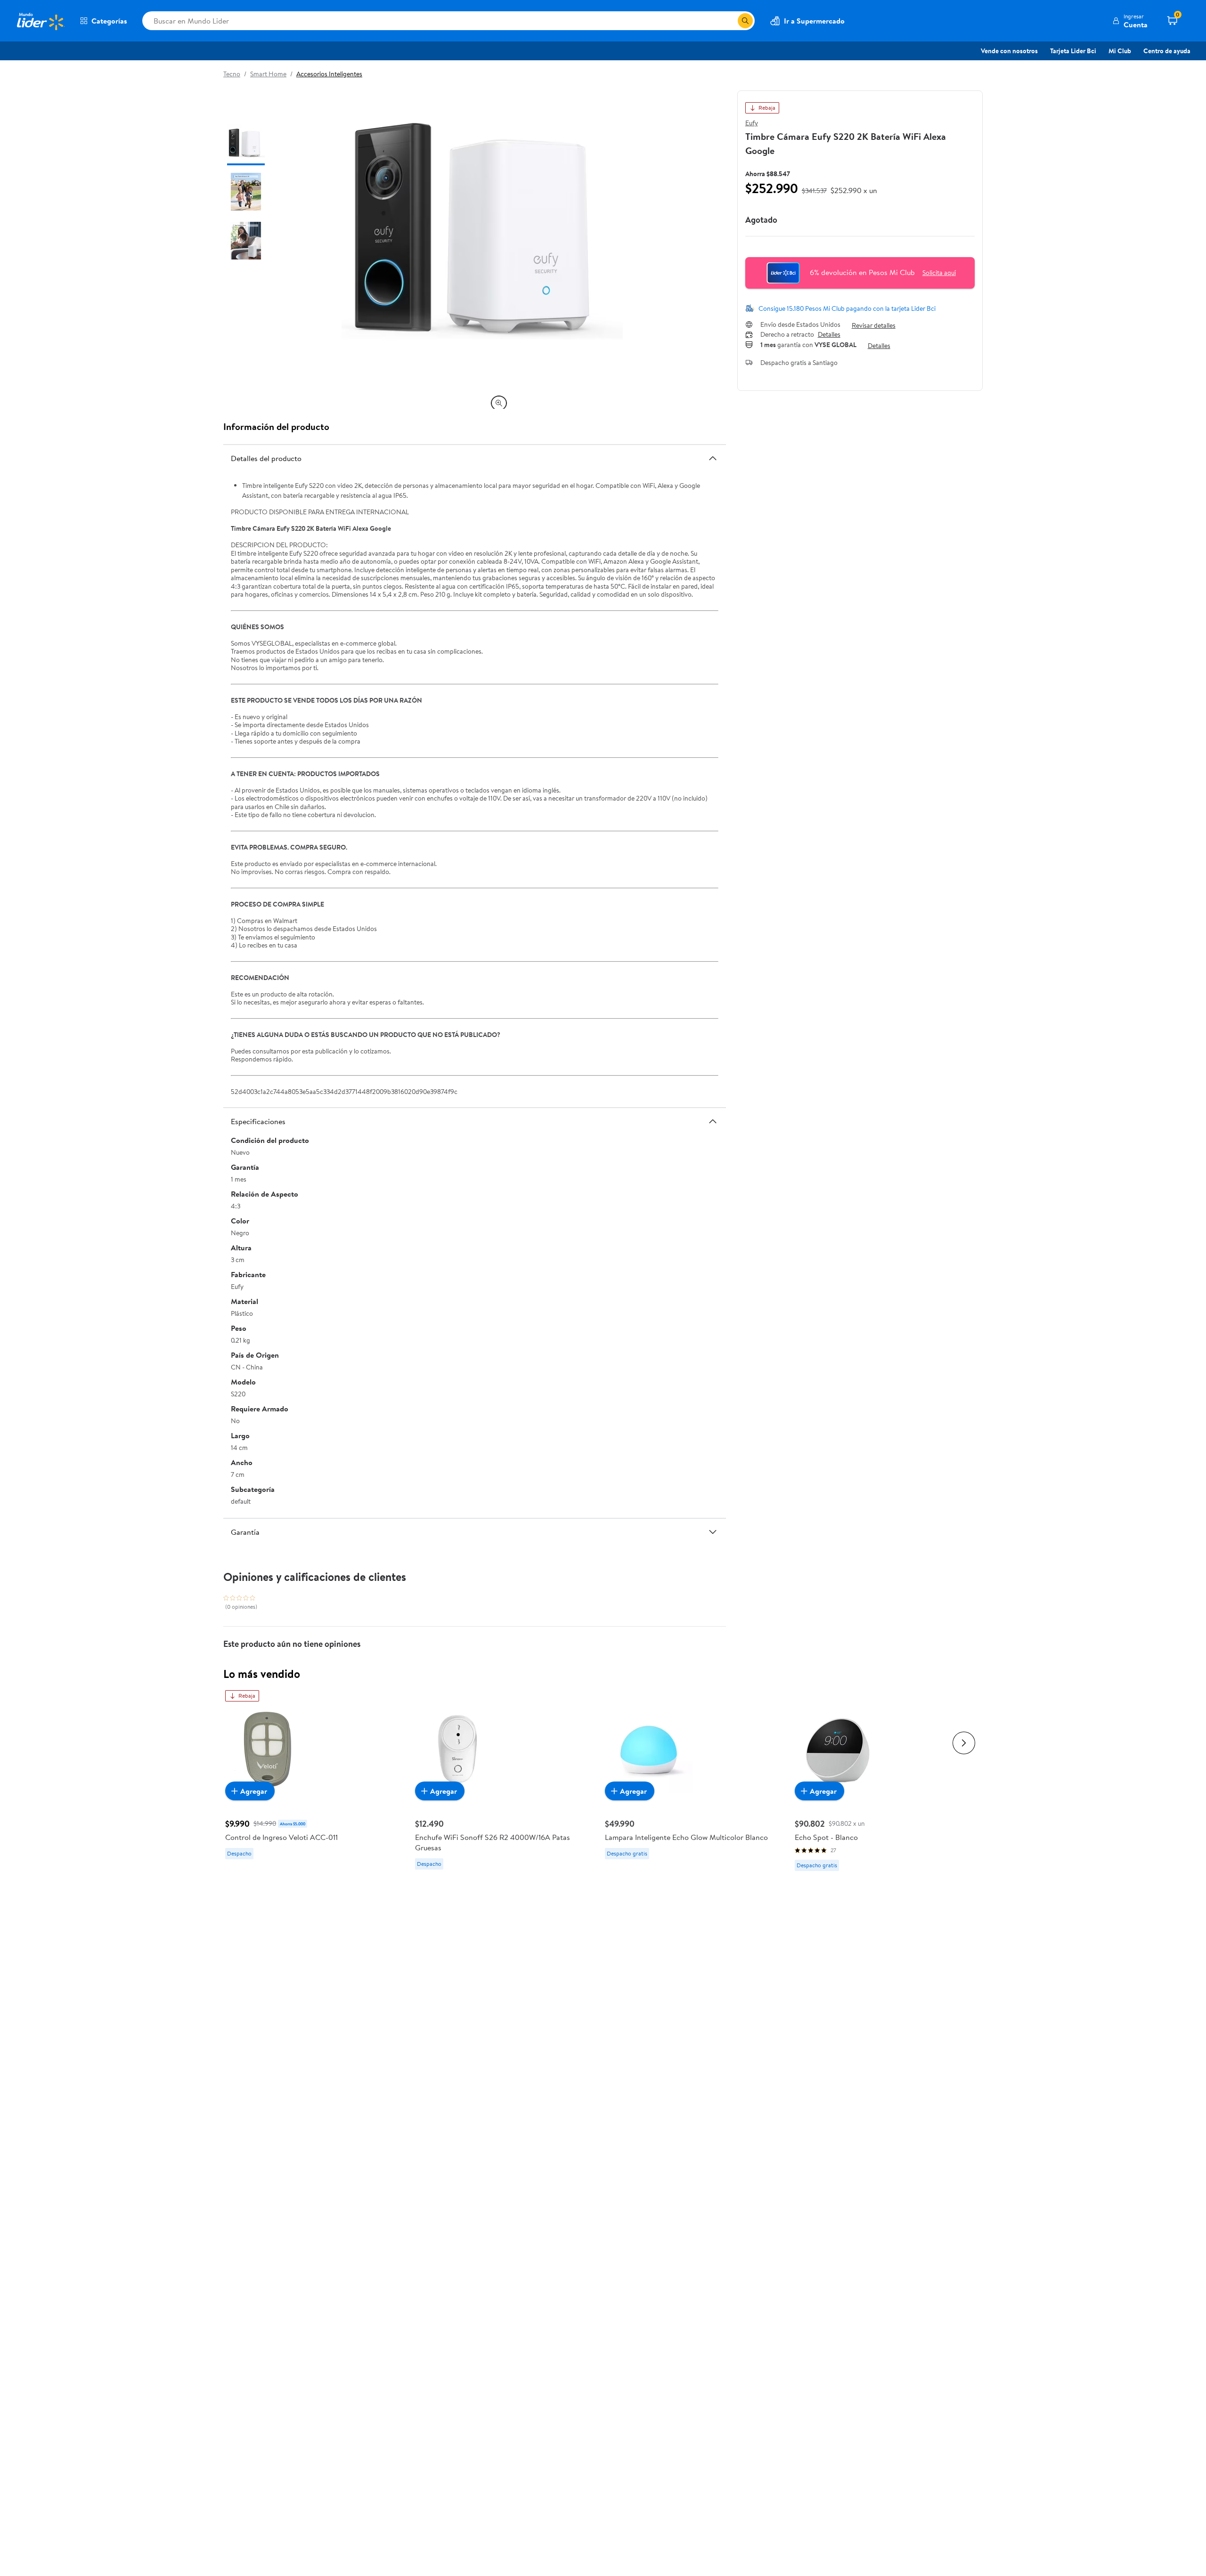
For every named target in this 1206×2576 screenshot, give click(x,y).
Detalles (829, 335)
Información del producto (276, 426)
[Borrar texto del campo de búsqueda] (730, 21)
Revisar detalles (874, 325)
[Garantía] (713, 1532)
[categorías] (745, 21)
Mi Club (1120, 51)
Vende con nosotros (1009, 51)
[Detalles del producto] (713, 458)
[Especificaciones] (713, 1121)
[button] (1130, 21)
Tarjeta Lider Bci (1073, 51)
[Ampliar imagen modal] (499, 403)
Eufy (752, 123)
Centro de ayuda (1167, 51)
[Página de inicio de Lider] (40, 21)
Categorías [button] (109, 21)
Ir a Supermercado (814, 21)
